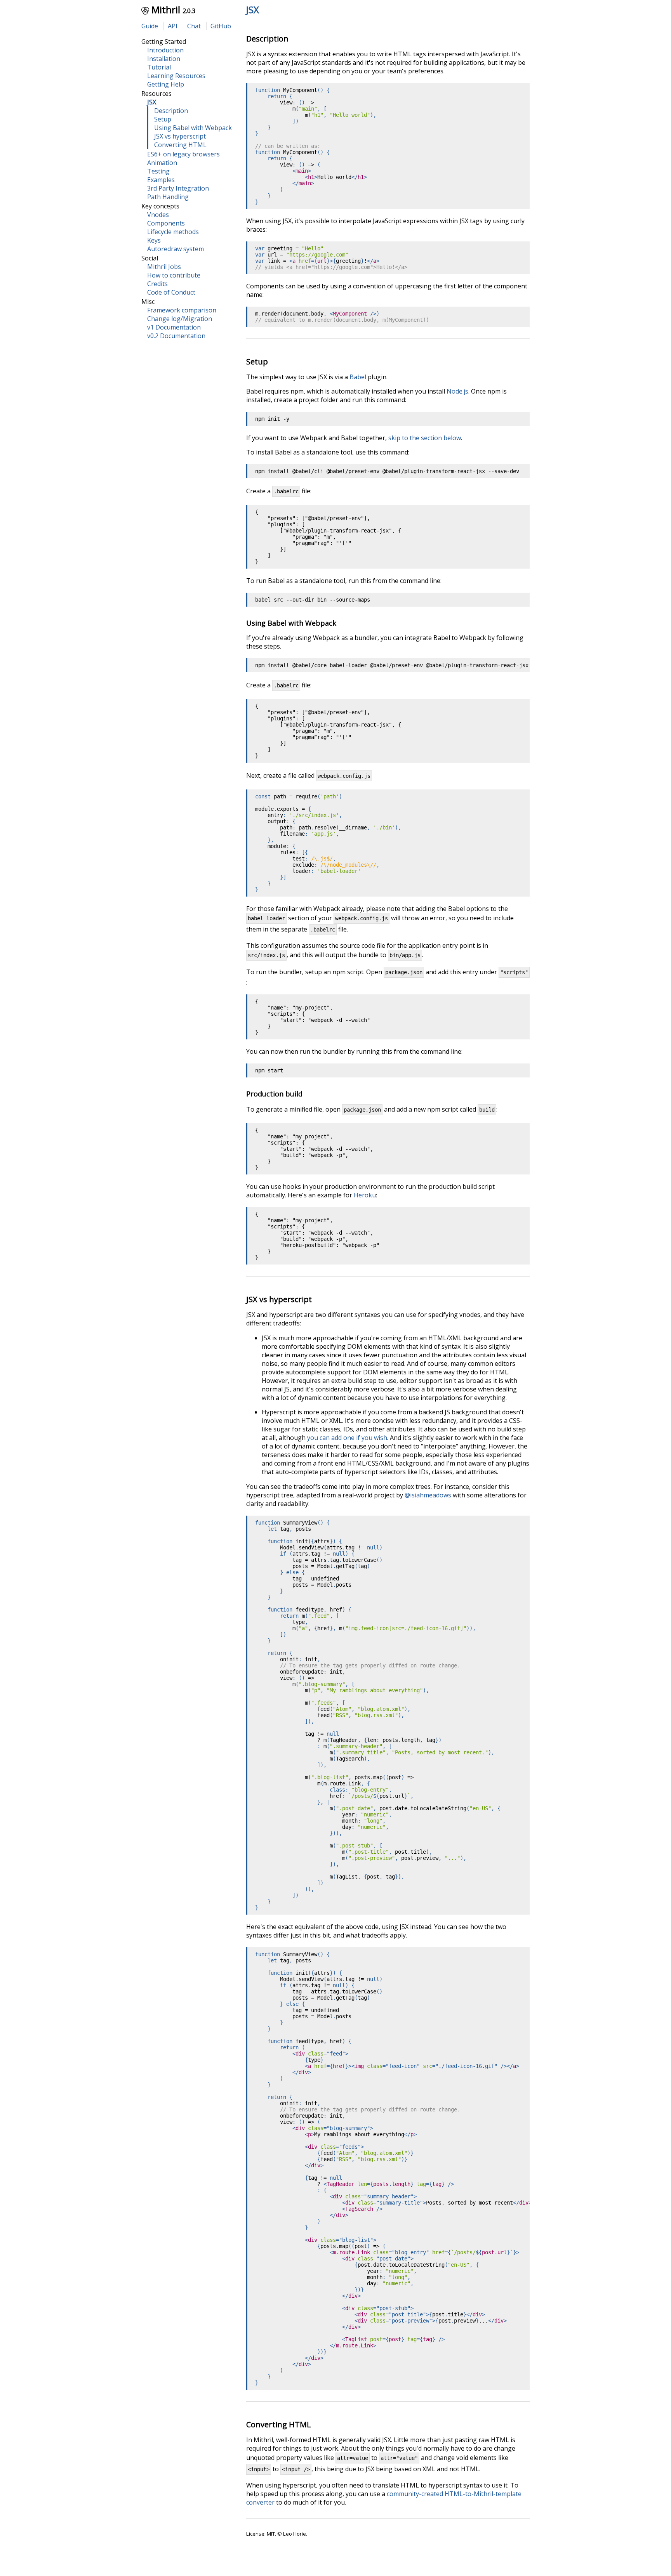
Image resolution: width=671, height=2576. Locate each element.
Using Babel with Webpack (193, 128)
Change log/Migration (180, 319)
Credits (157, 284)
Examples (161, 180)
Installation (164, 59)
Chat (194, 26)
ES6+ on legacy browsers (183, 154)
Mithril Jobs (164, 267)
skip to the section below (425, 438)
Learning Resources (176, 76)
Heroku (365, 1195)
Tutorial (159, 67)
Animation (162, 163)
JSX (253, 10)
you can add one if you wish (347, 1438)
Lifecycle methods (173, 232)
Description (171, 111)
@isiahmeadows (428, 1495)
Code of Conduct (171, 292)
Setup (163, 119)
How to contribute (174, 275)
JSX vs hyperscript (180, 136)
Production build (274, 1094)
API (173, 26)
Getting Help (166, 84)
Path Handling (168, 197)
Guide (150, 26)
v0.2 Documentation (176, 336)
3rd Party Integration (178, 188)
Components (166, 223)
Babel (358, 377)
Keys (154, 240)
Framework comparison (182, 310)
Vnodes (158, 215)
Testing (158, 171)
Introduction (165, 50)
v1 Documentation (174, 327)
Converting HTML (180, 145)
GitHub (221, 26)
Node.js (457, 391)
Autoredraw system (176, 249)
